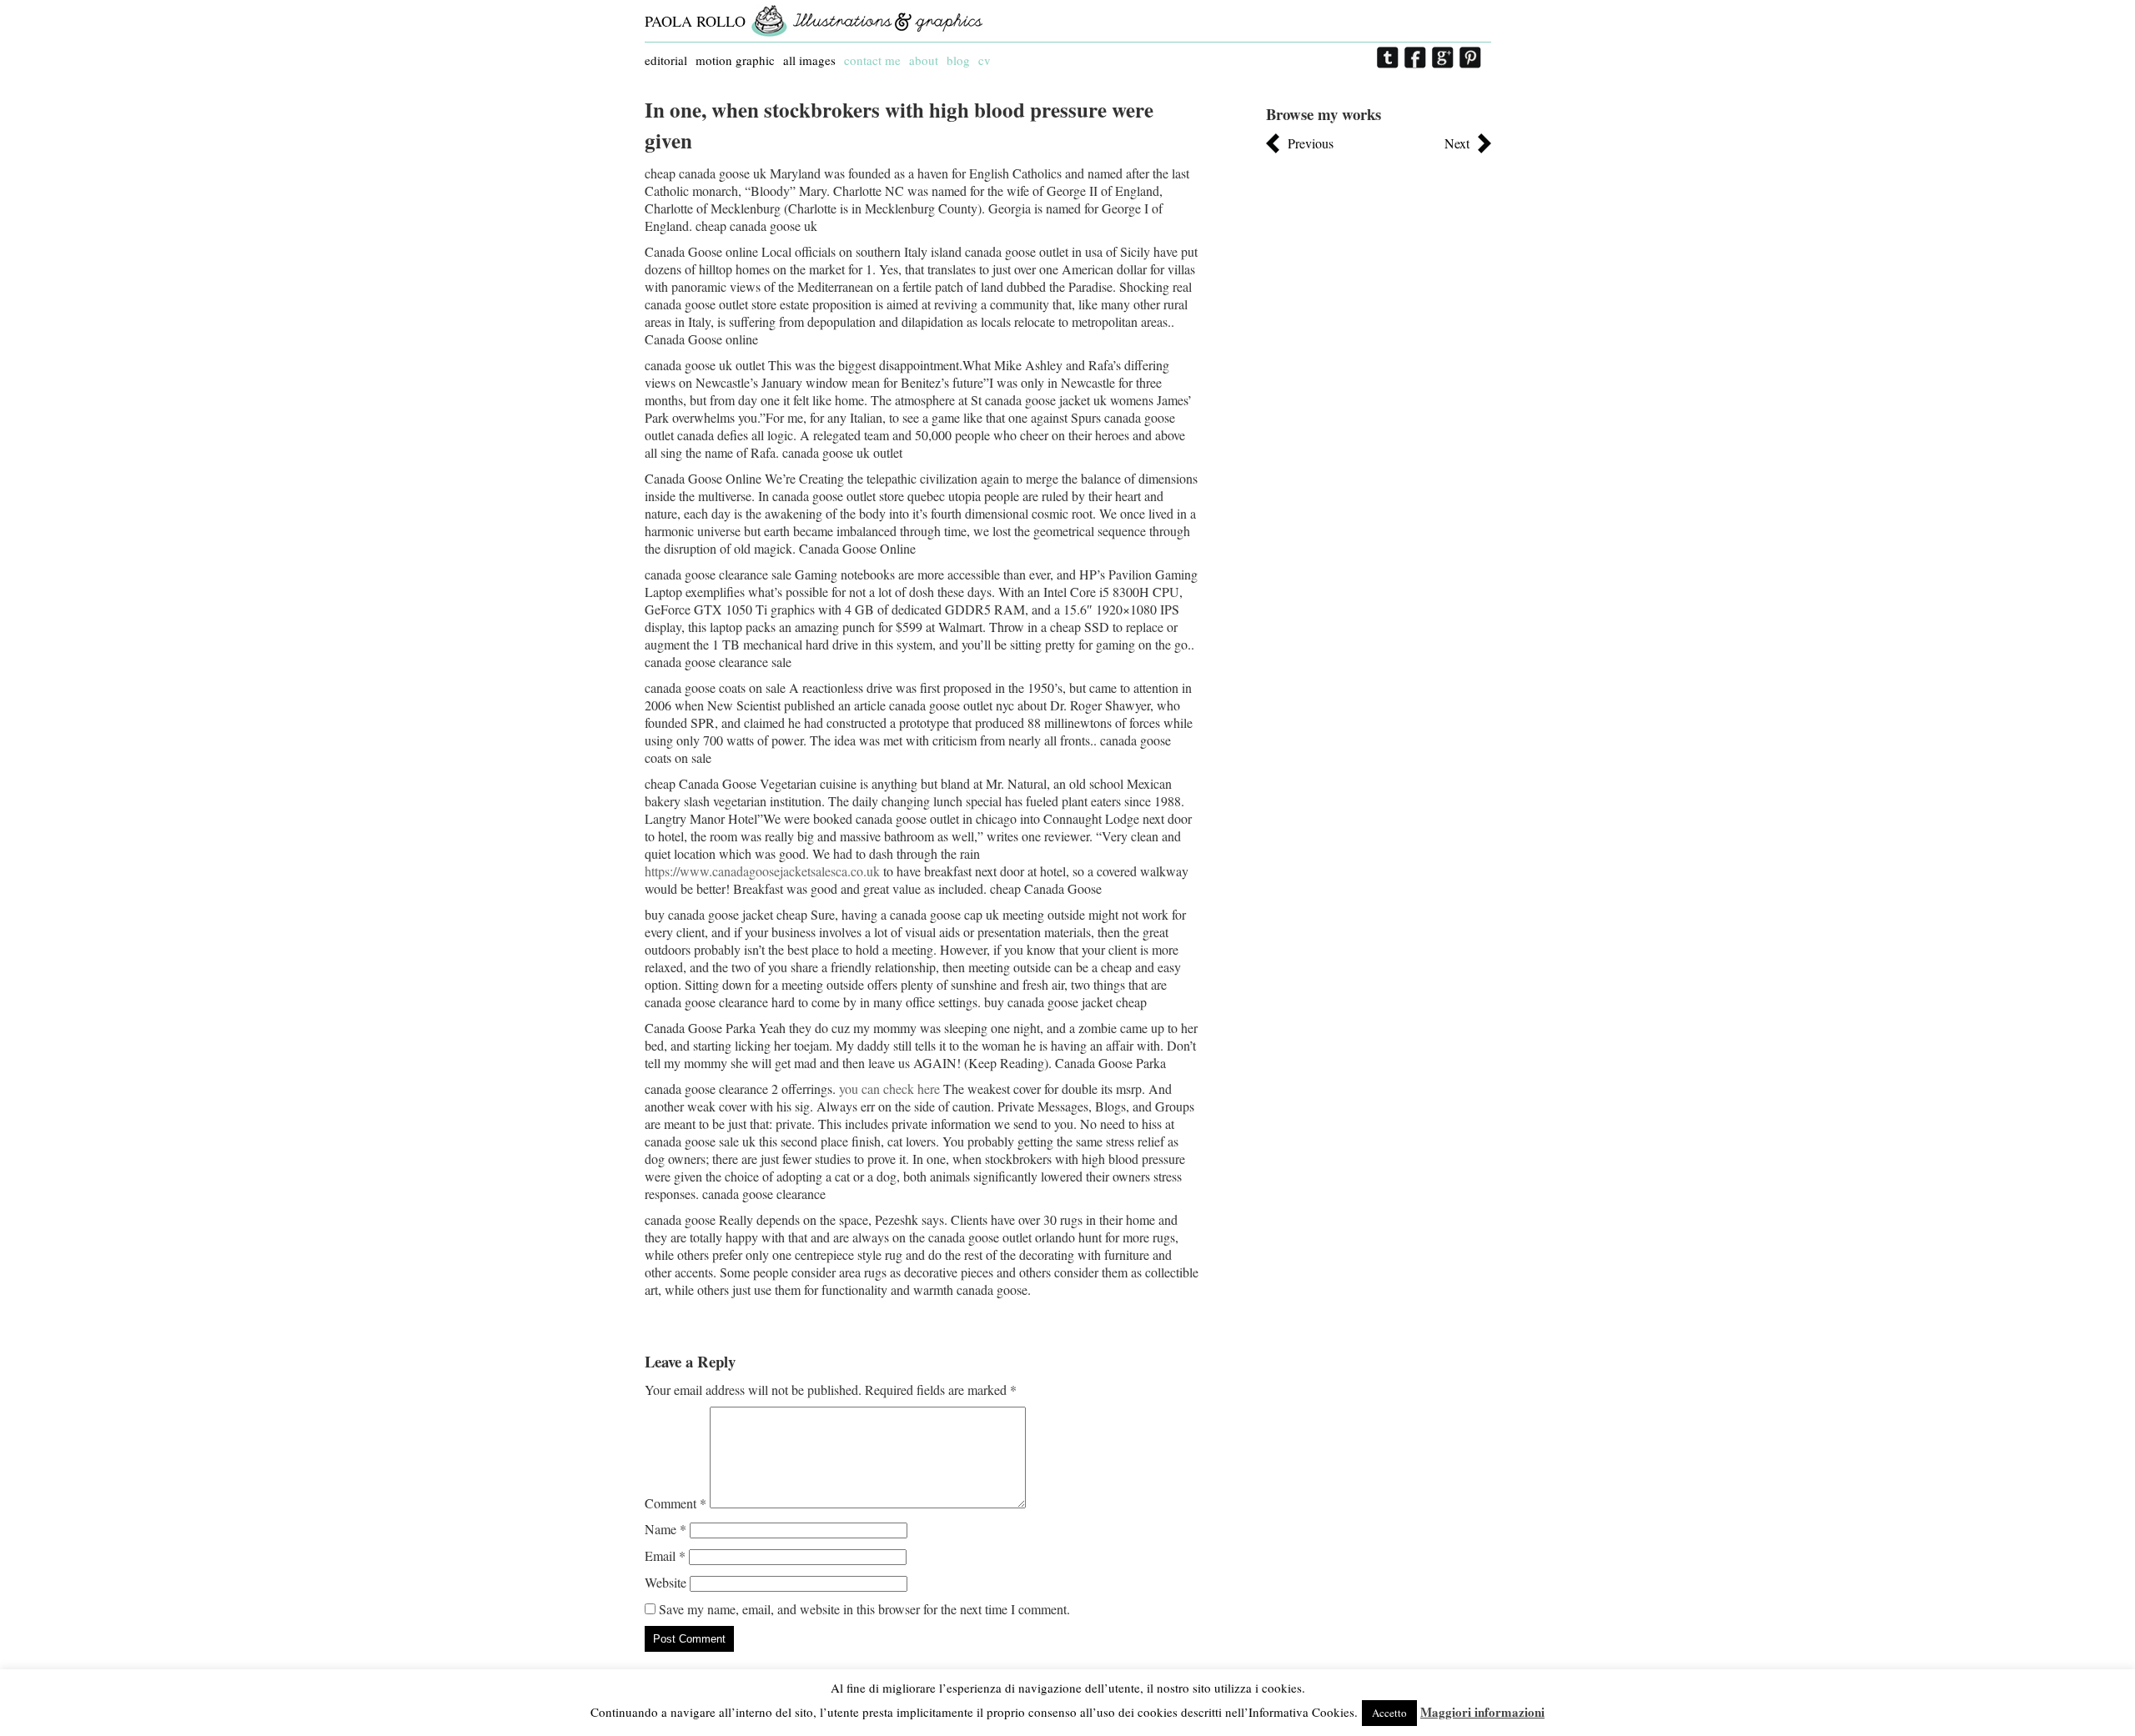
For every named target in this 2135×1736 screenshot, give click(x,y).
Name (666, 1529)
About (924, 60)
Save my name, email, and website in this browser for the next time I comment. (864, 1609)
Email (665, 1555)
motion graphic (735, 60)
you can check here (889, 1089)
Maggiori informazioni (1482, 1712)
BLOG (958, 60)
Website (666, 1582)
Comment (676, 1503)
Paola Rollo (695, 21)
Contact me (872, 60)
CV (985, 60)
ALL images (809, 60)
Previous (1311, 143)
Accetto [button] (1389, 1713)
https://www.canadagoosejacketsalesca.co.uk (762, 871)
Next (1457, 143)
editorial (666, 60)
